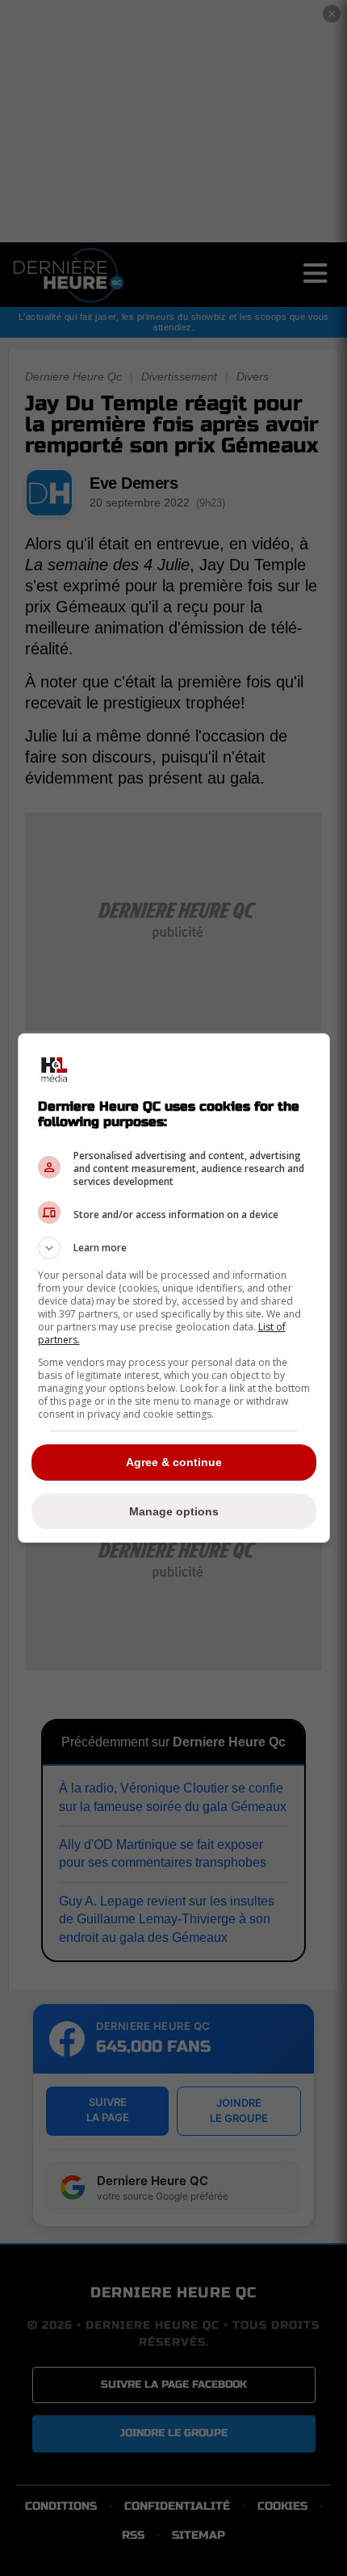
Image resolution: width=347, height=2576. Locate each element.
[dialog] (174, 1288)
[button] (174, 1248)
